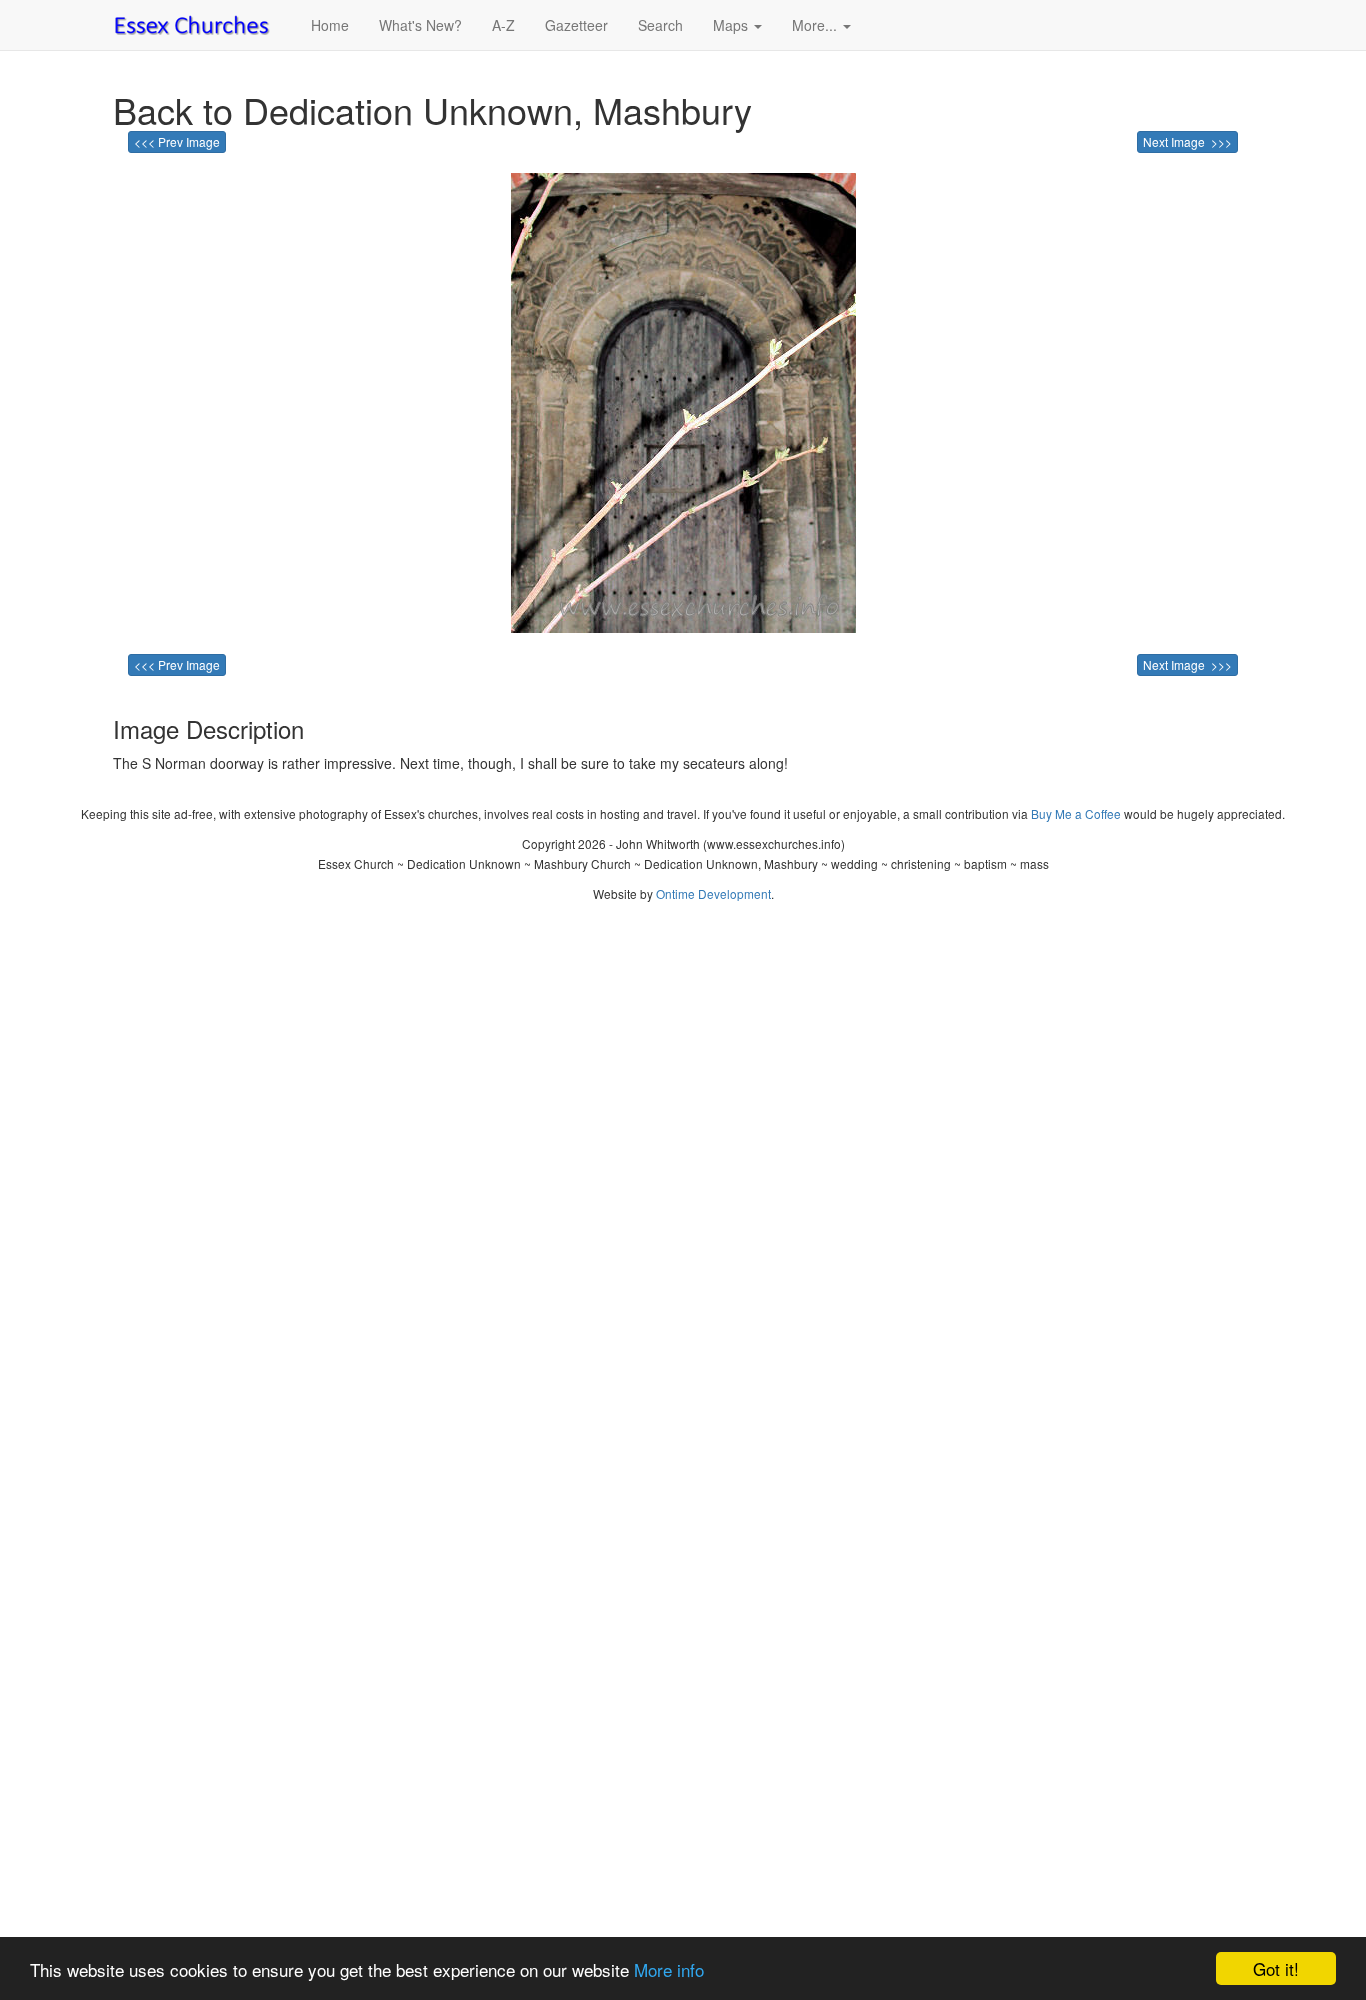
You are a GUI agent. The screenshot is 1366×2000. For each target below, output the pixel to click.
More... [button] (816, 25)
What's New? (420, 25)
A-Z (503, 25)
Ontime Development (713, 893)
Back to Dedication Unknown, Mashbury (432, 109)
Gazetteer (576, 25)
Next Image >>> (1187, 141)
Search (660, 25)
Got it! (1276, 1968)
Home (330, 25)
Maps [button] (732, 25)
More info (669, 1969)
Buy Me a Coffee (1076, 813)
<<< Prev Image (177, 141)
